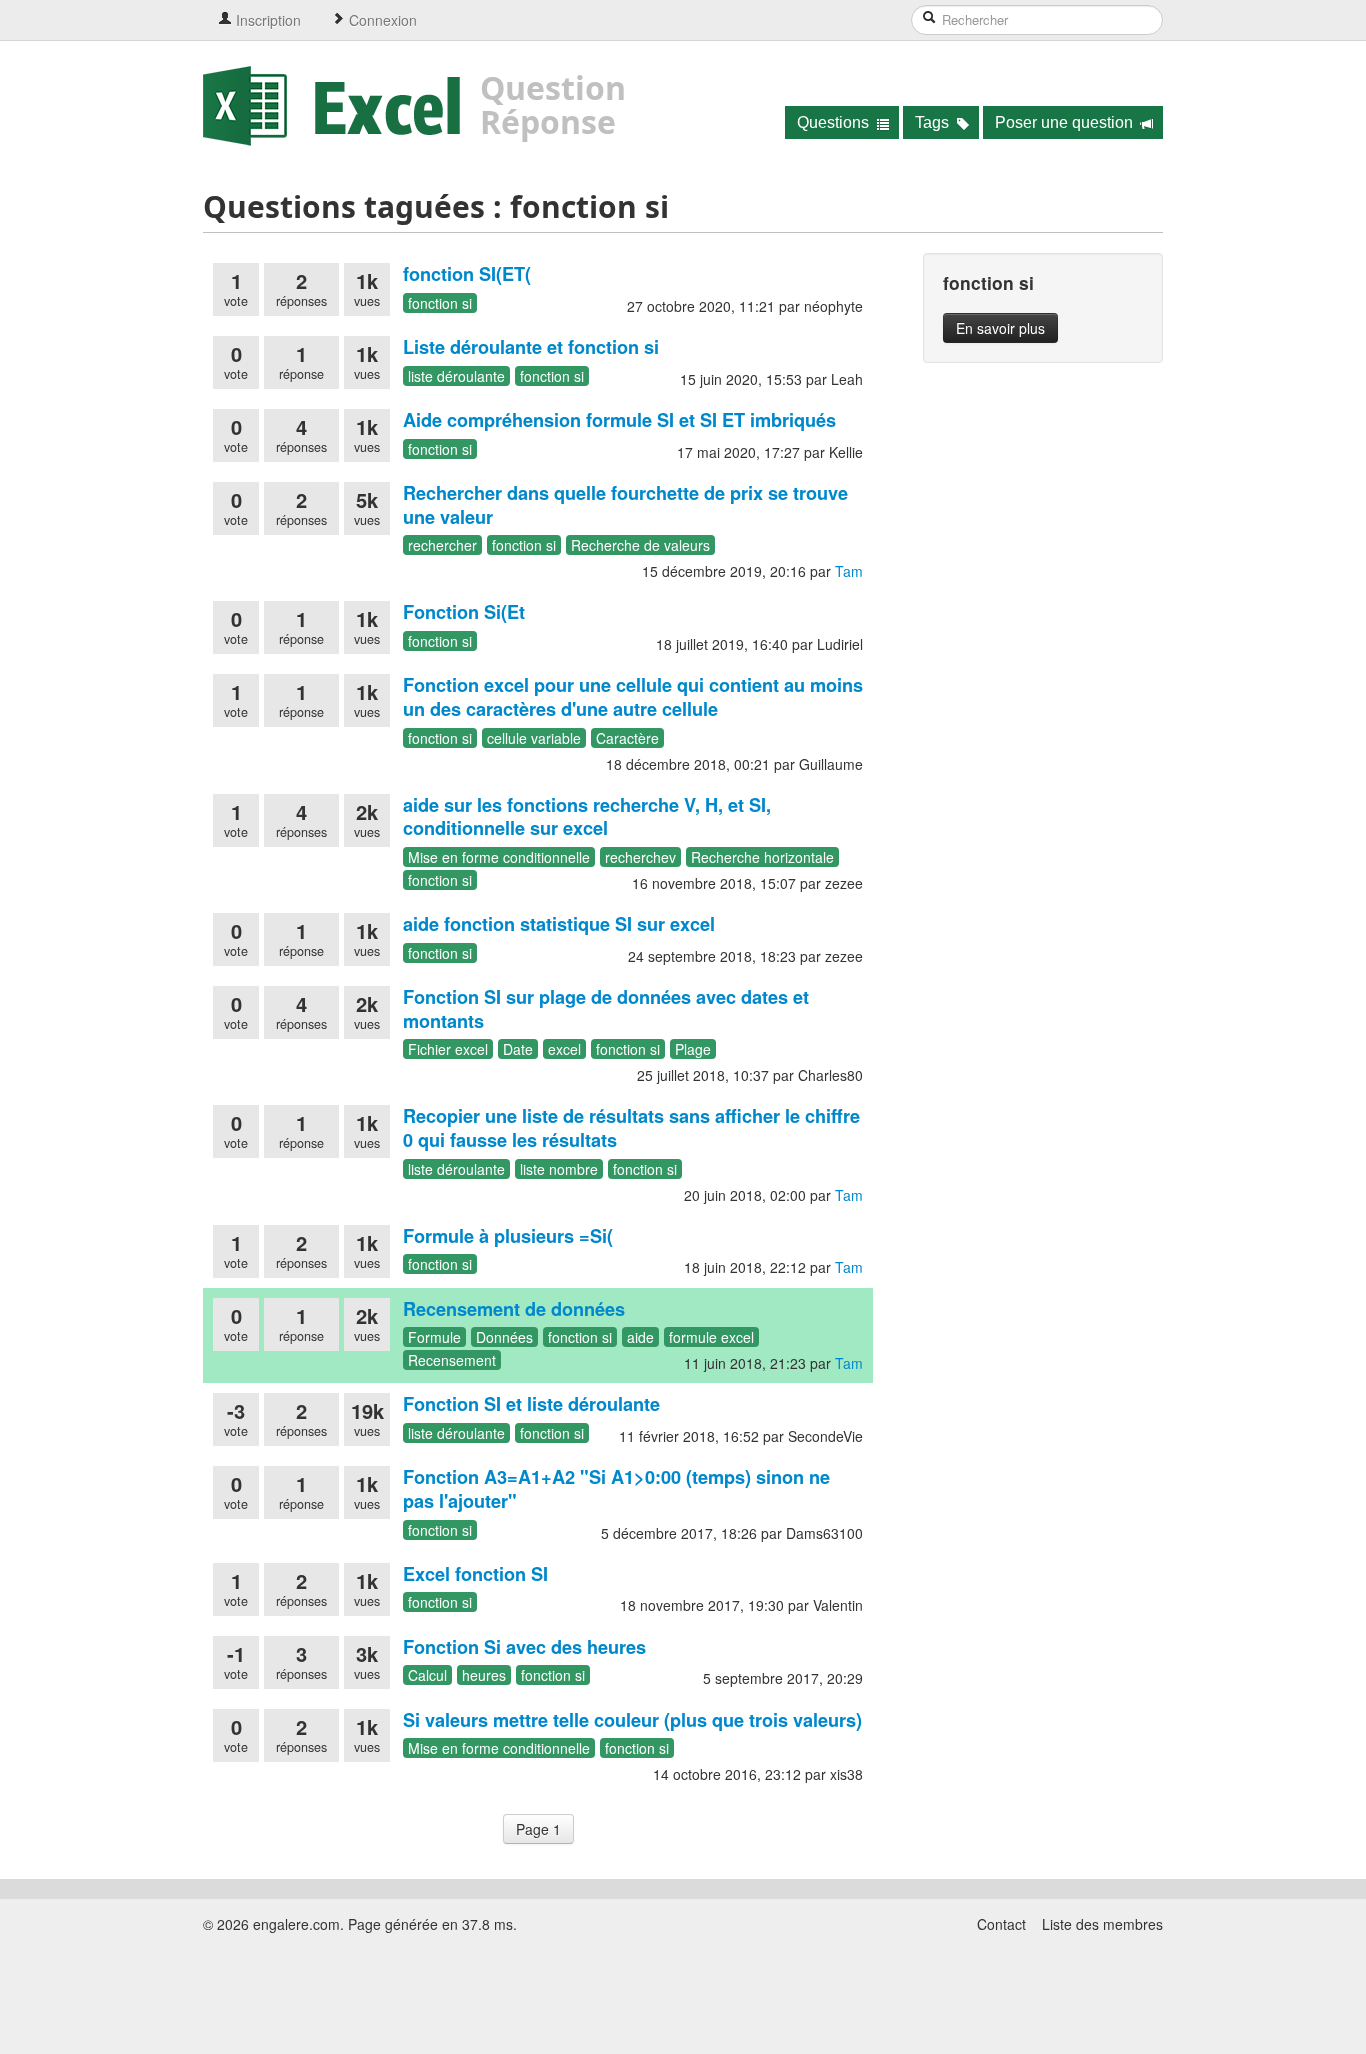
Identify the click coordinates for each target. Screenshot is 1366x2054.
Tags (934, 122)
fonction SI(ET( (467, 274)
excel (564, 1049)
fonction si (440, 303)
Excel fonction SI (475, 1574)
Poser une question (1066, 122)
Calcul (427, 1675)
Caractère (627, 738)
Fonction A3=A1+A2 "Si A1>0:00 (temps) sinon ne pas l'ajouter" (616, 1489)
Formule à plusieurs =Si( (508, 1236)
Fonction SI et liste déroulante (531, 1404)
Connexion (381, 20)
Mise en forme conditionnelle (499, 857)
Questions (835, 122)
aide (640, 1337)
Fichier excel (448, 1049)
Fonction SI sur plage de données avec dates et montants (606, 1009)
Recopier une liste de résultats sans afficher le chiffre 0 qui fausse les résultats (631, 1128)
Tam (849, 571)
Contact (1001, 1924)
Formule (434, 1337)
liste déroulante (456, 376)
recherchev (640, 857)
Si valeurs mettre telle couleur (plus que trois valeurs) (632, 1720)
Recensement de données (514, 1309)
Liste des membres (1102, 1924)
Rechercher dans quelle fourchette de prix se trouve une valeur (625, 505)
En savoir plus (1000, 328)
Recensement (452, 1360)
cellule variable (534, 738)
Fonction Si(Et (464, 612)
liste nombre (559, 1169)
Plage (693, 1049)
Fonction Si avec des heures (524, 1647)
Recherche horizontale (762, 857)
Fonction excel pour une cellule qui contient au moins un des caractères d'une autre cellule (633, 697)
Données (504, 1337)
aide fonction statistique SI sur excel (559, 924)
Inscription (266, 20)
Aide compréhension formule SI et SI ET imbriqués (619, 420)
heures (484, 1675)
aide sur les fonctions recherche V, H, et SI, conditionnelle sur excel (587, 817)
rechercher (442, 545)
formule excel (711, 1337)
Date (518, 1049)
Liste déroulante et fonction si (531, 347)
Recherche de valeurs (640, 545)
